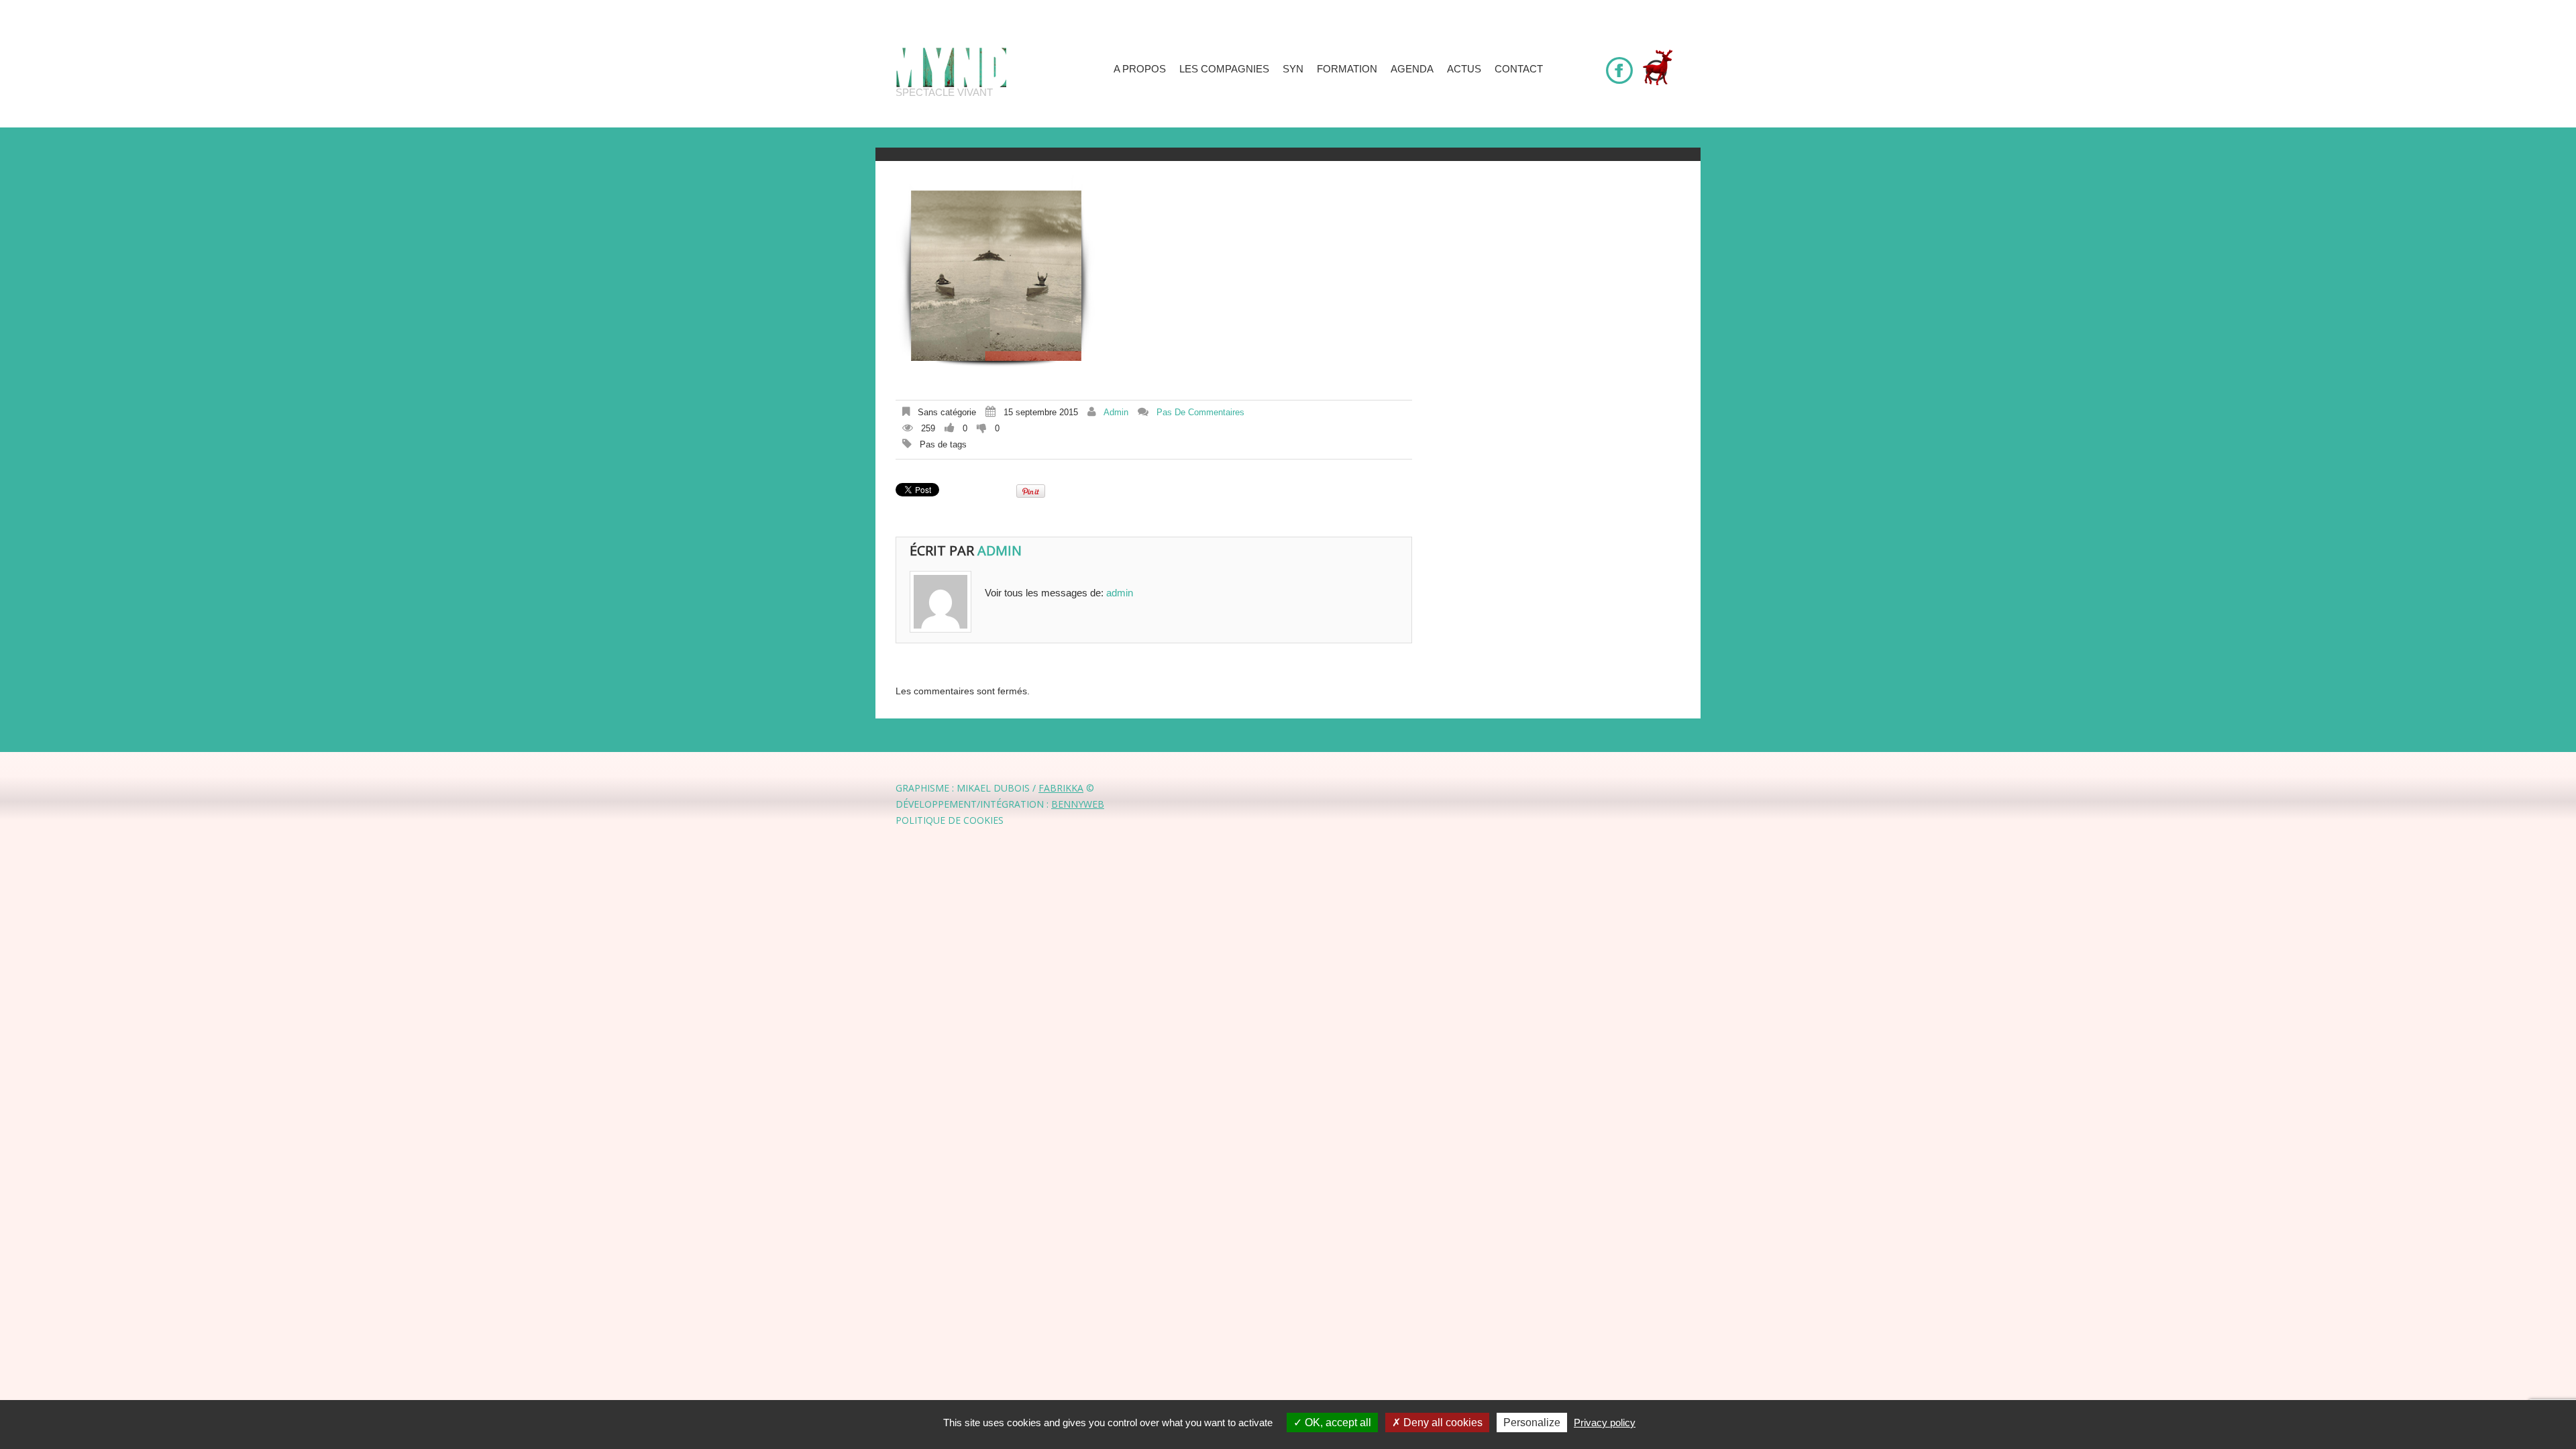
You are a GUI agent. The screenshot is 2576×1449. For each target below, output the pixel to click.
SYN (1293, 69)
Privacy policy (1605, 1423)
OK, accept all (1337, 1423)
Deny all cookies (1442, 1423)
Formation (1347, 69)
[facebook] (1619, 64)
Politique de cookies (950, 820)
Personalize (1532, 1423)
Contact (1519, 69)
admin (1116, 412)
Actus (1464, 69)
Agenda (1412, 69)
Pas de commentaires (1200, 412)
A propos (1140, 69)
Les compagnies (1224, 69)
